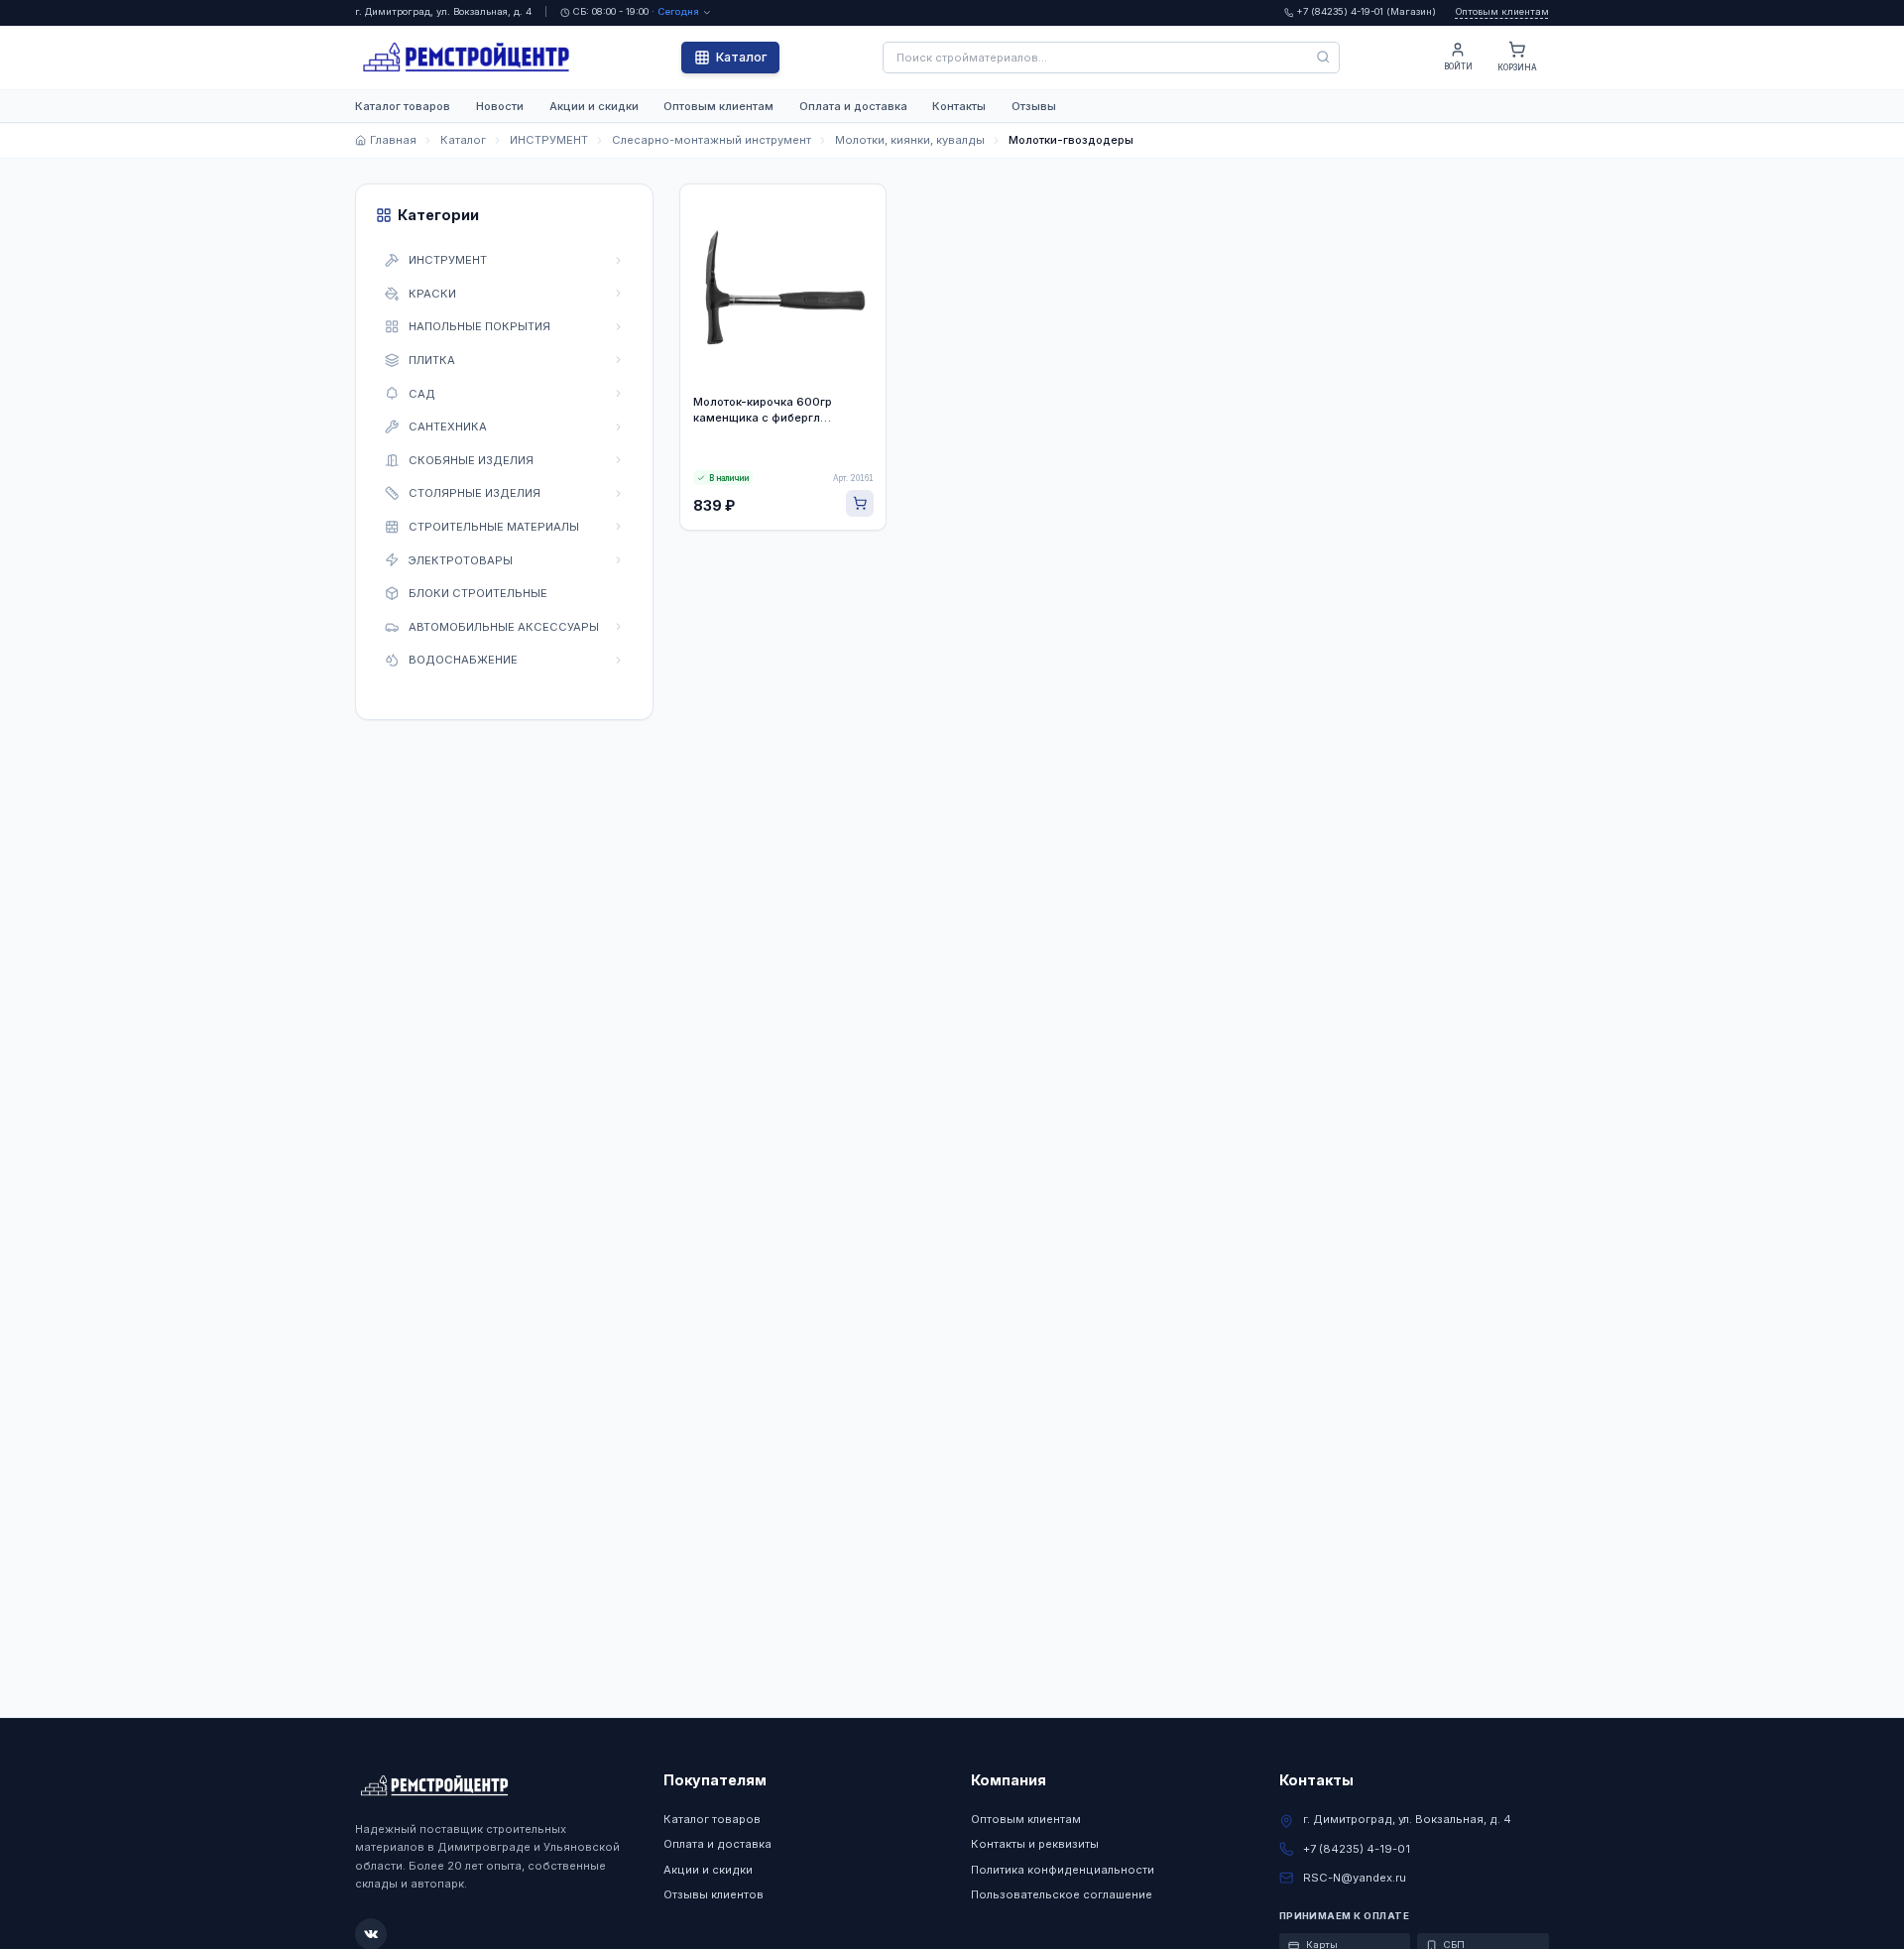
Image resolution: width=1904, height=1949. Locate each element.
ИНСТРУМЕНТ (549, 140)
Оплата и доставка (853, 106)
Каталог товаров (403, 106)
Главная (393, 140)
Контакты (959, 106)
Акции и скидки (594, 106)
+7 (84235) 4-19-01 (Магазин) (1366, 11)
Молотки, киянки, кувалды (910, 140)
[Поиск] (1324, 58)
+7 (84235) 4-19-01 (1357, 1849)
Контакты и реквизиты (1035, 1844)
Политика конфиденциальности (1063, 1870)
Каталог (741, 57)
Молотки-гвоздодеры (1071, 140)
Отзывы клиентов (714, 1894)
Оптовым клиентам (1502, 11)
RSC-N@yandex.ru (1355, 1878)
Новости (500, 106)
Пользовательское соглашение (1062, 1894)
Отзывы (1034, 106)
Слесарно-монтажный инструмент (712, 140)
